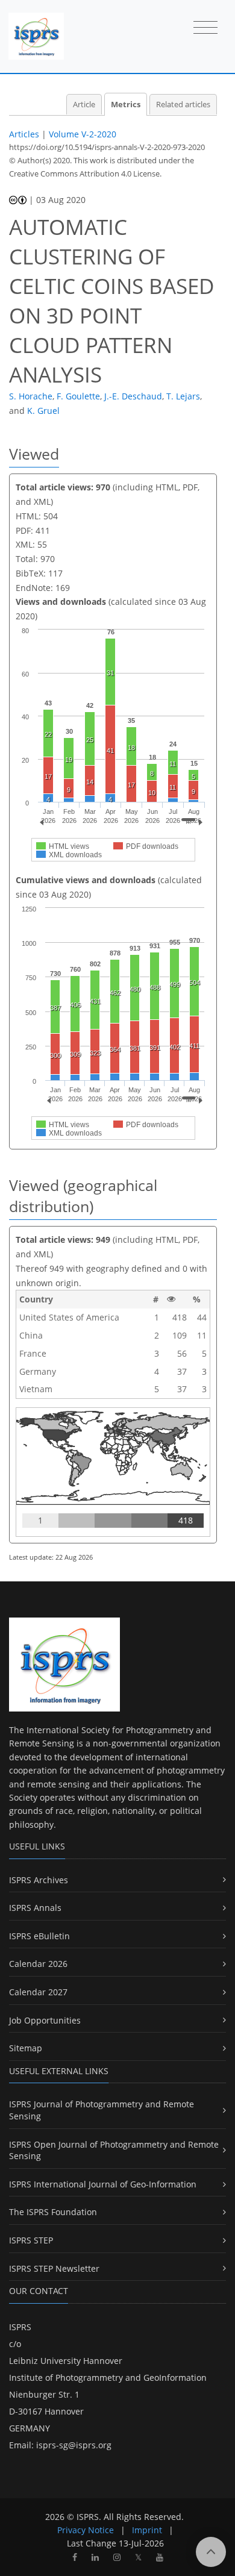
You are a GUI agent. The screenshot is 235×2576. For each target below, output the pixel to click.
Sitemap (26, 2048)
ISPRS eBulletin (39, 1936)
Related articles (183, 105)
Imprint (147, 2530)
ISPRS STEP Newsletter (54, 2268)
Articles (24, 134)
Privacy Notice (86, 2530)
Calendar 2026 (38, 1964)
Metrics (126, 105)
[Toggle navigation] (205, 28)
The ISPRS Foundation (53, 2212)
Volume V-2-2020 (83, 134)
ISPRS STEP (31, 2240)
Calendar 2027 (38, 1992)
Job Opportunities (45, 2020)
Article (84, 105)
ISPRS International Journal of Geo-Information (103, 2184)
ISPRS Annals (35, 1908)
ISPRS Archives (39, 1880)
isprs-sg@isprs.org (74, 2445)
